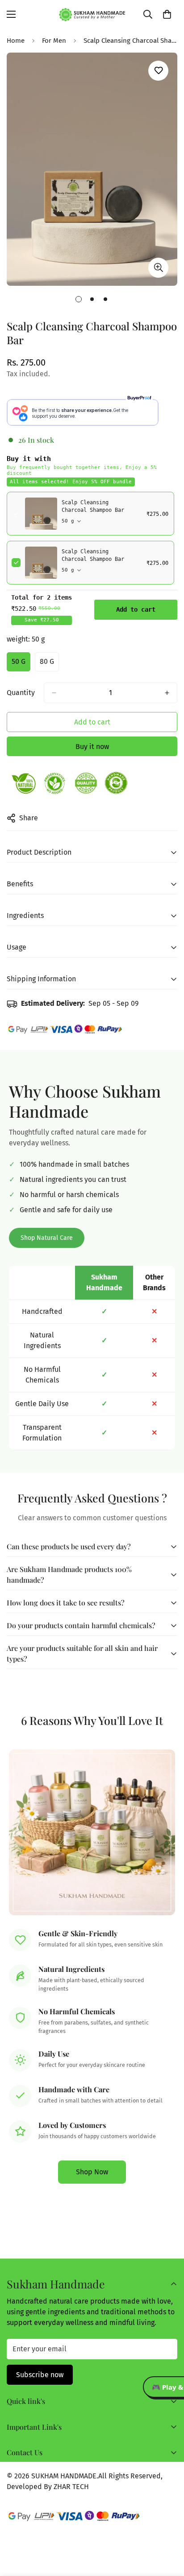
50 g (21, 664)
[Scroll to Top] (168, 2529)
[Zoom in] (158, 268)
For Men (54, 41)
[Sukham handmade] (92, 14)
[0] (167, 14)
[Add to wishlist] (158, 71)
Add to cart (136, 609)
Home (16, 41)
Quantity (21, 693)
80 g (49, 664)
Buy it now (92, 747)
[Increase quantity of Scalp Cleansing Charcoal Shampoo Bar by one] (167, 693)
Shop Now (92, 2172)
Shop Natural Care (47, 1238)
